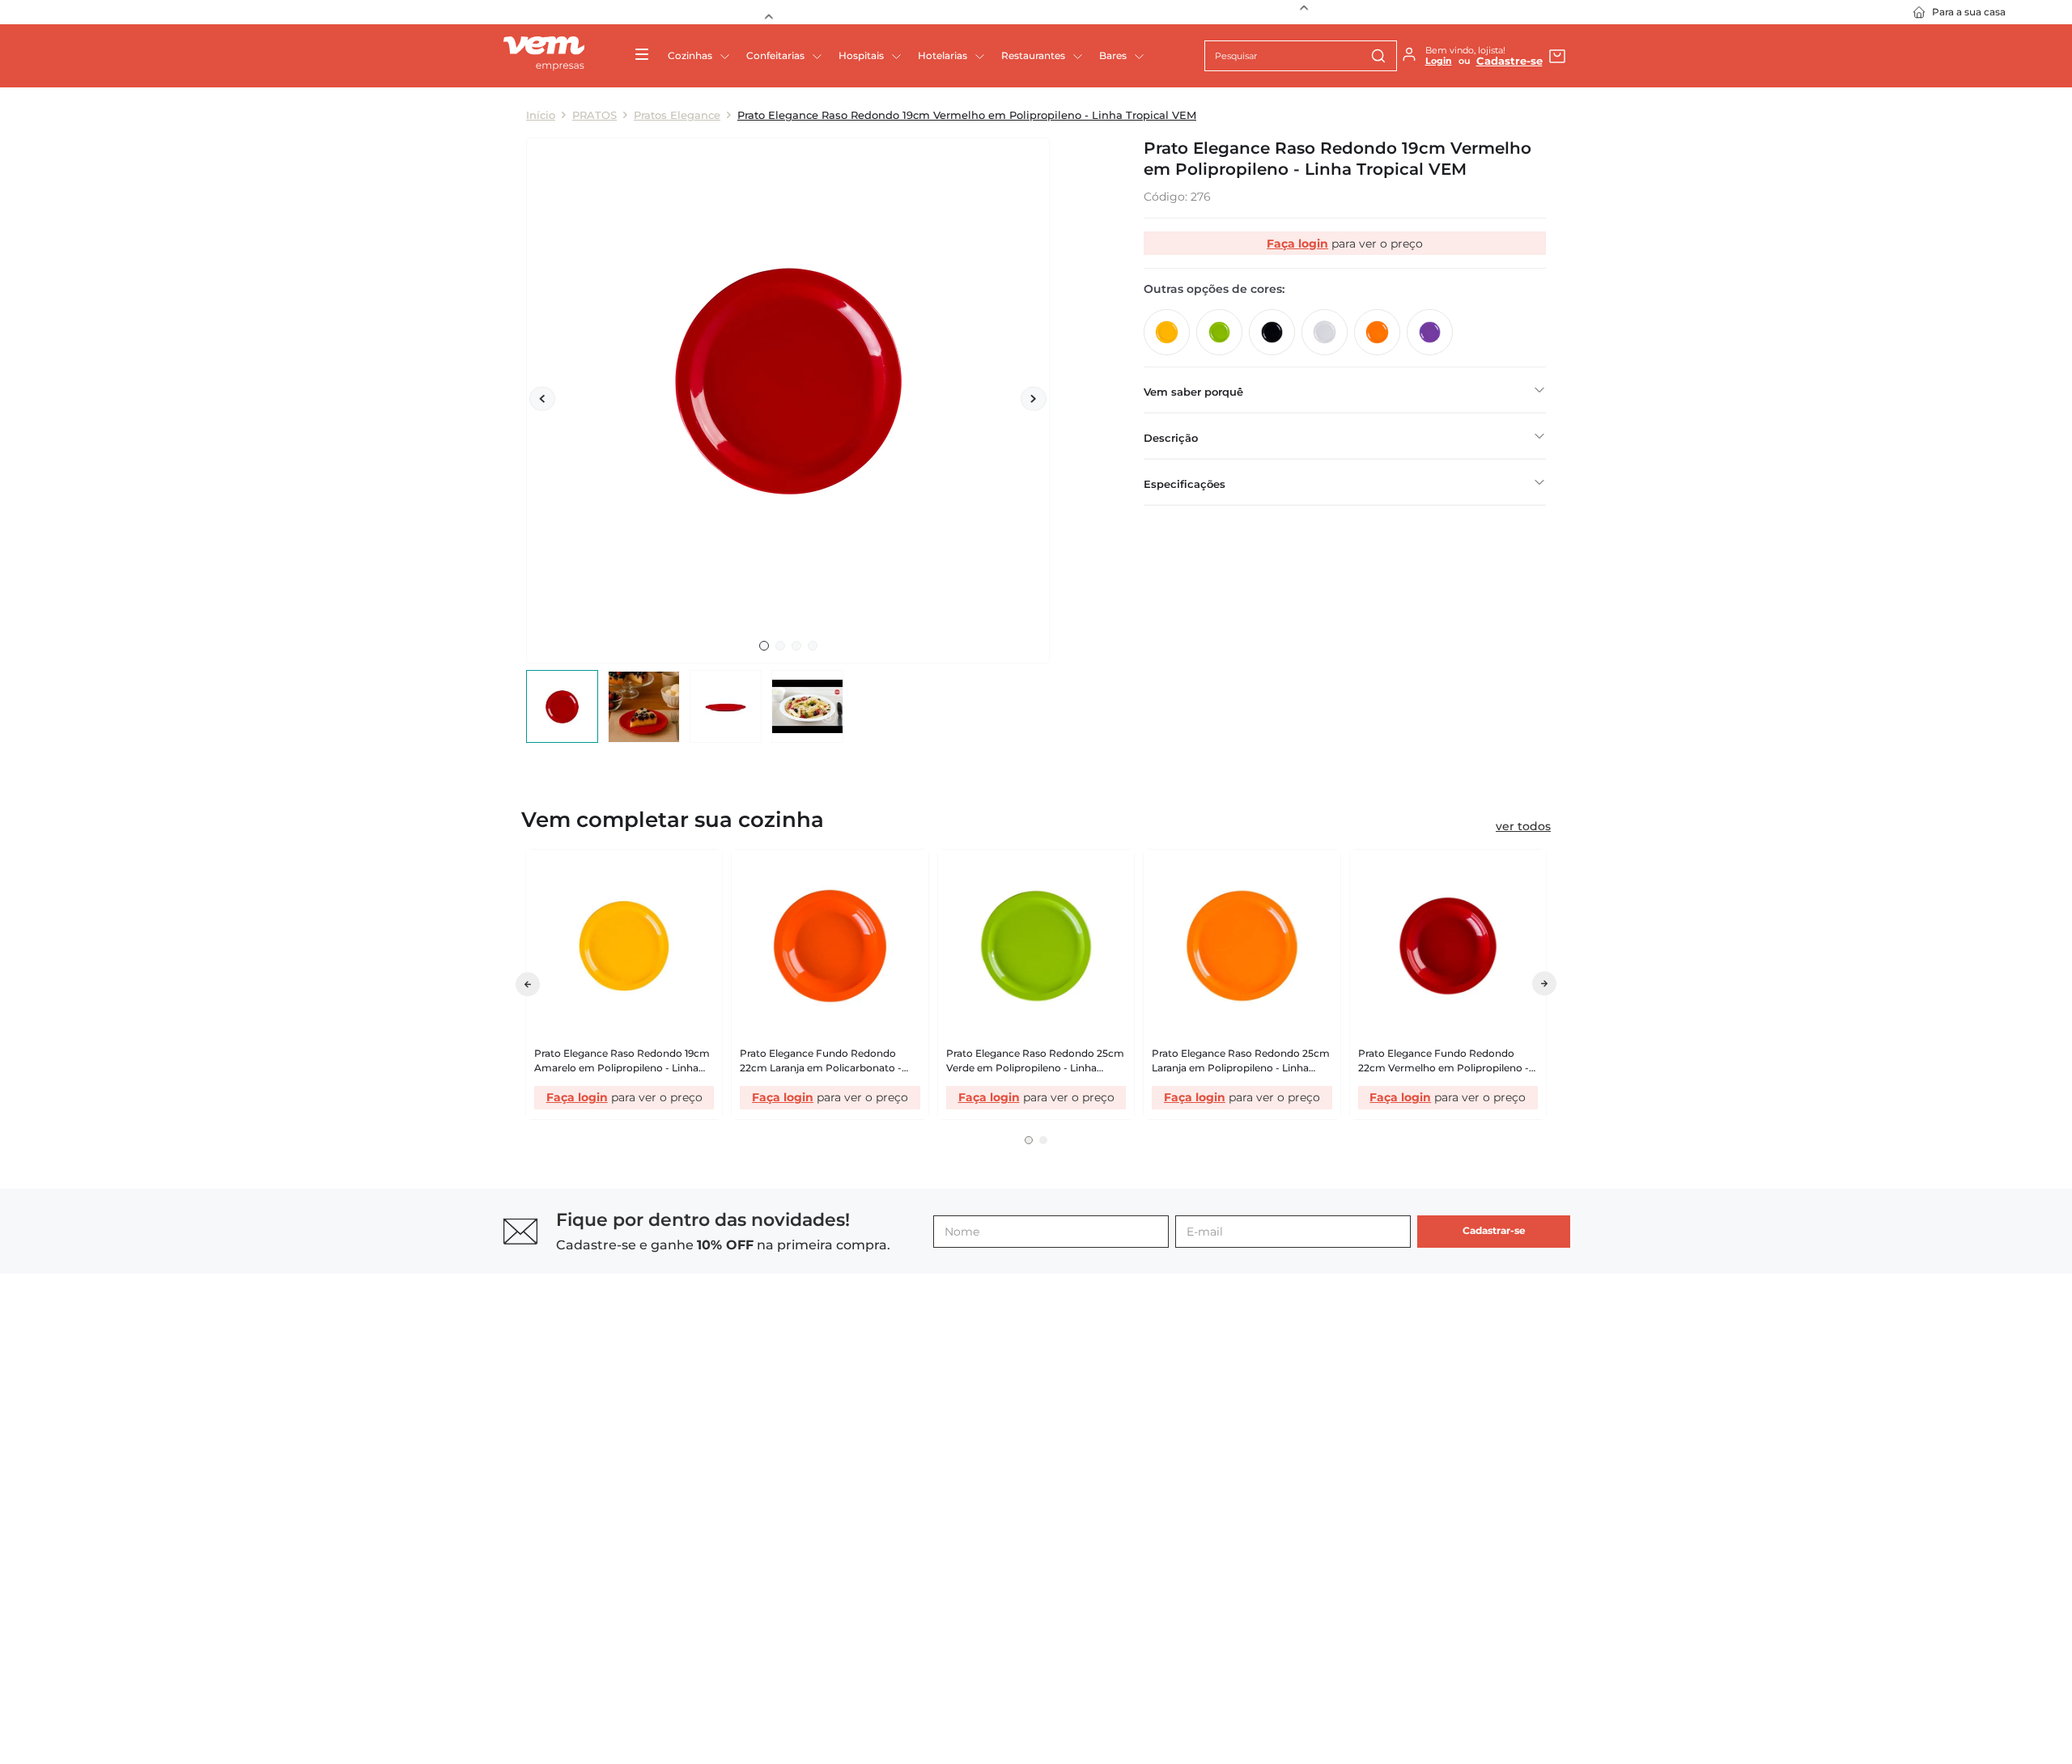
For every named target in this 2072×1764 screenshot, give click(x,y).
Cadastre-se (1509, 61)
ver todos (1523, 826)
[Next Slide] (1303, 12)
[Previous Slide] (769, 12)
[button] (1029, 1206)
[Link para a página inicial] (541, 115)
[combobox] (1301, 56)
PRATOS (594, 115)
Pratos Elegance (677, 115)
